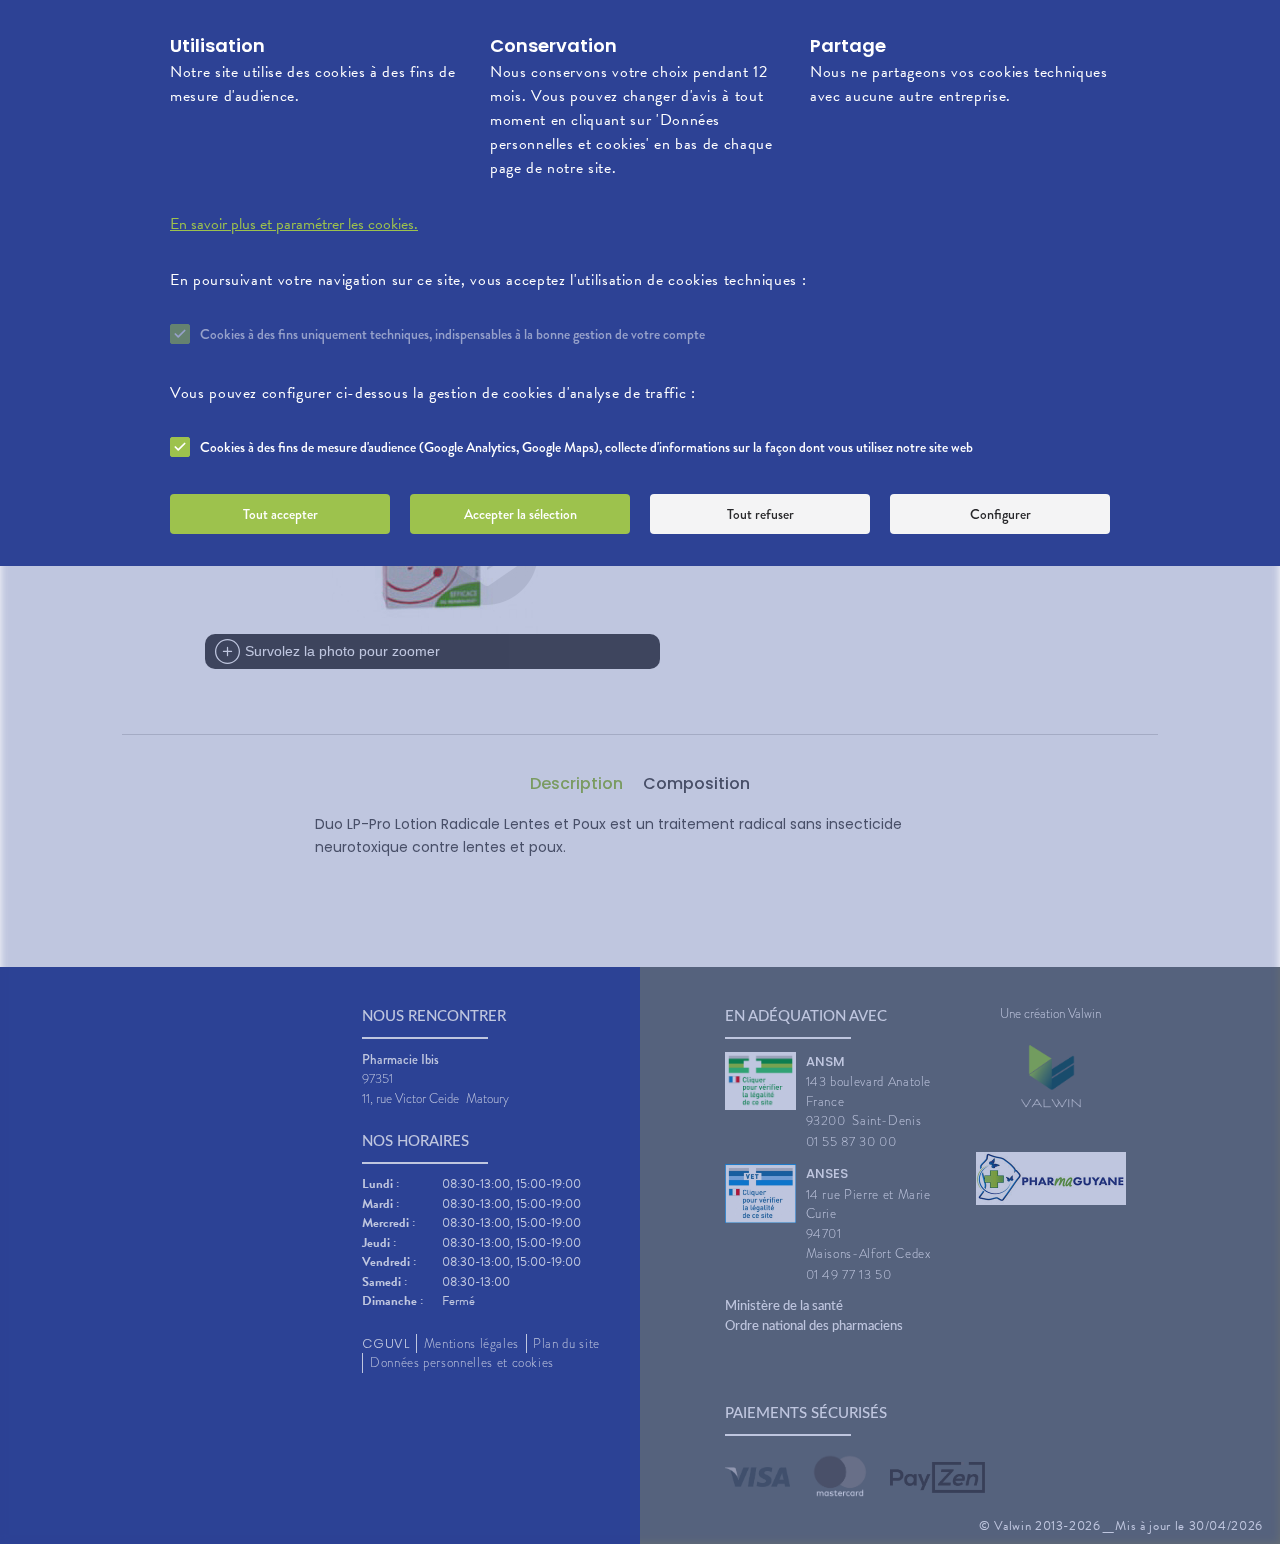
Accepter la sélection (520, 514)
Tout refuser (760, 514)
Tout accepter (280, 514)
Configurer (1000, 514)
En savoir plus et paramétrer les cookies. (294, 224)
